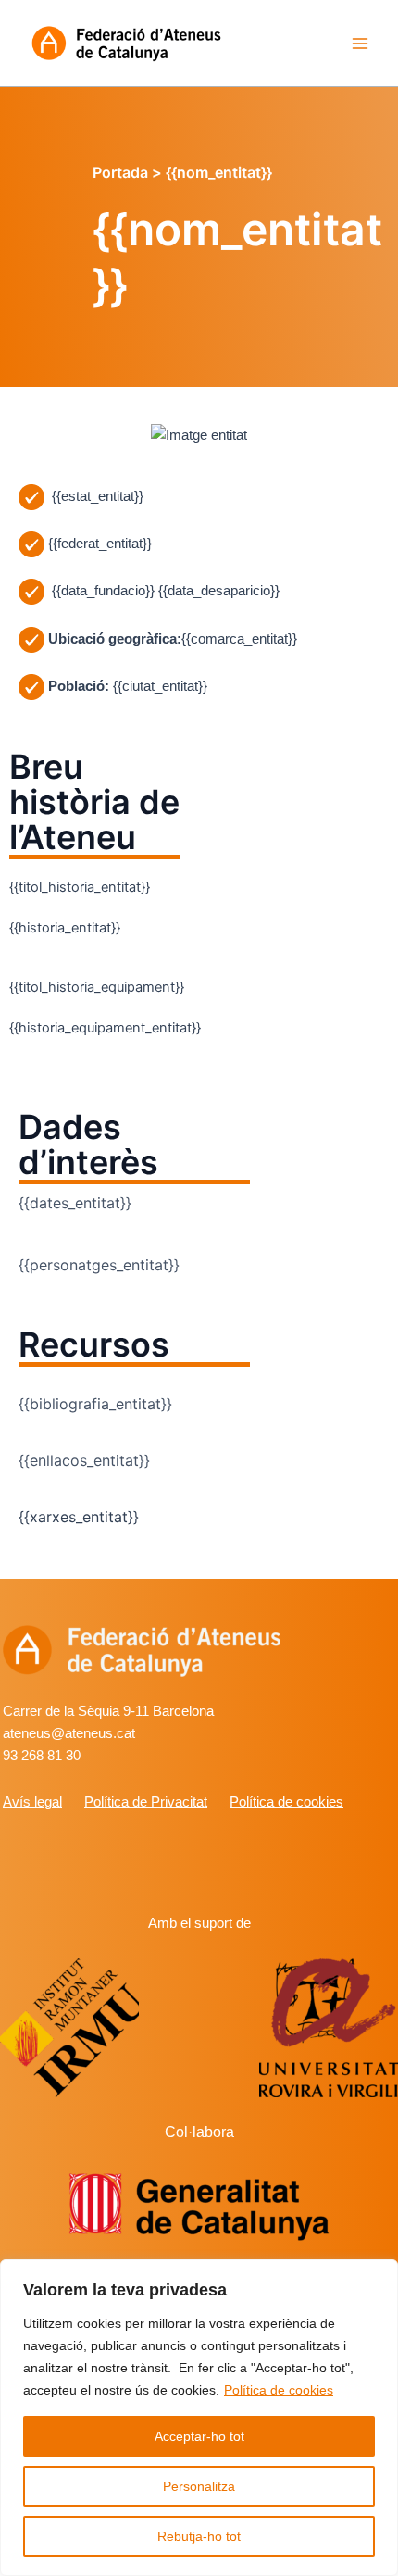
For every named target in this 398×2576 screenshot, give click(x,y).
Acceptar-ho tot (199, 2436)
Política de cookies (279, 2390)
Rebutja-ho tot (199, 2536)
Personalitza (199, 2486)
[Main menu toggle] (360, 44)
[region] (199, 2418)
